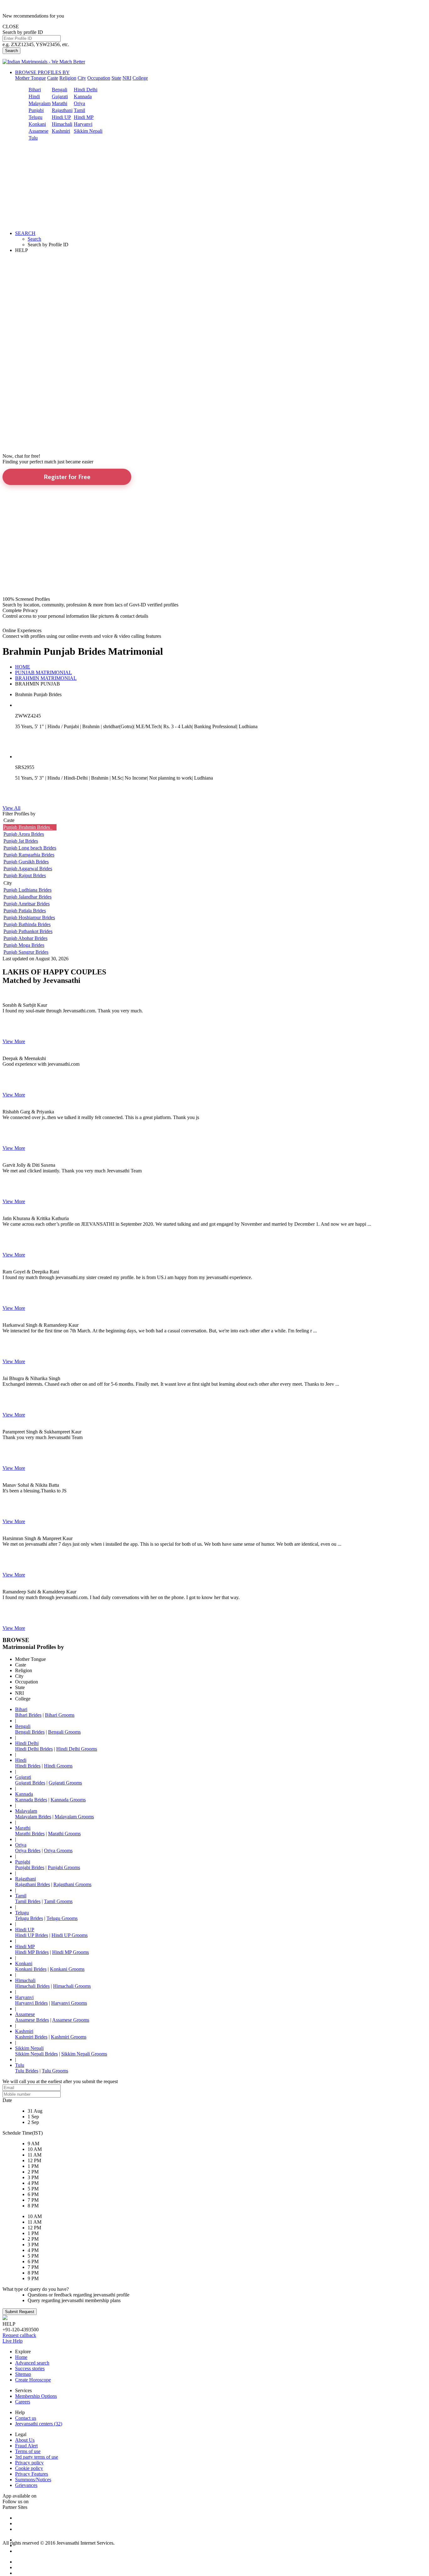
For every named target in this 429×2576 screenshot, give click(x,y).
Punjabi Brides (30, 1867)
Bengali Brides (30, 1732)
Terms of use (28, 2451)
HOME (23, 667)
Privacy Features (32, 2474)
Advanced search (32, 2363)
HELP (22, 250)
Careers (23, 2402)
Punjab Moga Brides (24, 945)
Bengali (60, 90)
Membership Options (36, 2396)
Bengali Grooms (64, 1732)
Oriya (79, 103)
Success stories (30, 2368)
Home (21, 2357)
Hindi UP (61, 117)
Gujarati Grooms (65, 1783)
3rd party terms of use (37, 2457)
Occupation (99, 78)
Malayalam (40, 103)
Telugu (35, 117)
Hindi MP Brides (32, 1952)
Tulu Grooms (55, 2071)
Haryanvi (83, 124)
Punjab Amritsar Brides (27, 904)
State (116, 78)
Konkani (37, 124)
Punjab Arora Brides (24, 834)
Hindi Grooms (58, 1766)
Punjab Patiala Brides (25, 911)
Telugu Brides (29, 1918)
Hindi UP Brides (32, 1935)
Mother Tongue (30, 78)
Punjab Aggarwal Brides (28, 869)
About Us (25, 2440)
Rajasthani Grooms (72, 1884)
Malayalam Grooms (74, 1817)
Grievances (26, 2485)
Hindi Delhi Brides (34, 1749)
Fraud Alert (26, 2446)
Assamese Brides (32, 2020)
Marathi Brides (30, 1834)
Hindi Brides (28, 1766)
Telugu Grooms (62, 1918)
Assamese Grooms (71, 2020)
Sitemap (23, 2374)
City (82, 78)
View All (11, 808)
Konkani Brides (31, 1969)
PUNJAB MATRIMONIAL (43, 672)
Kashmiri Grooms (69, 2037)
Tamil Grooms (58, 1901)
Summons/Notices (33, 2480)
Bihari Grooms (60, 1715)
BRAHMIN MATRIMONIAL (46, 678)
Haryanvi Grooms (69, 2003)
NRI (127, 78)
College (140, 78)
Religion (68, 78)
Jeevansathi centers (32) (39, 2424)
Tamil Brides (28, 1901)
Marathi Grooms (64, 1834)
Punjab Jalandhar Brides (27, 897)
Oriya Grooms (58, 1851)
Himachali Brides (32, 1986)
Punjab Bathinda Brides (27, 924)
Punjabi (36, 110)
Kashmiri (61, 131)
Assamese (38, 131)
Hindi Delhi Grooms (77, 1749)
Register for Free (67, 477)
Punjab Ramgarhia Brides (29, 855)
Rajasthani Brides (33, 1884)
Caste (53, 78)
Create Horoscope (33, 2380)
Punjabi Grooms (64, 1867)
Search (11, 51)
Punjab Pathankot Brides (28, 931)
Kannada (83, 96)
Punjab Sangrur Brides (26, 952)
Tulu (33, 138)
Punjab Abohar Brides (25, 938)
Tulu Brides (27, 2071)
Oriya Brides (28, 1851)
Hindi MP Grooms (71, 1952)
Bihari (35, 90)
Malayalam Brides (33, 1817)
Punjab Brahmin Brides (28, 827)
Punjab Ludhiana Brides (27, 890)
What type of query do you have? (36, 2289)
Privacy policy (29, 2463)
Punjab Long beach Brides (30, 848)
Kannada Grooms (68, 1800)
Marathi (60, 103)
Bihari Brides (28, 1715)
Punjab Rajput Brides (25, 875)
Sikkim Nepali (88, 131)
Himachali (62, 124)
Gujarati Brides (30, 1783)
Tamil (79, 110)
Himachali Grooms (72, 1986)
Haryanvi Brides (31, 2003)
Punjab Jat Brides (21, 841)
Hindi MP (84, 117)
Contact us (26, 2418)
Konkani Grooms (67, 1969)
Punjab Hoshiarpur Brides (29, 917)
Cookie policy (29, 2468)
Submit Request (20, 2312)
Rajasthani (62, 110)
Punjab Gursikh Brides (26, 862)
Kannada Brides (31, 1800)
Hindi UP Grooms (70, 1935)
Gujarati (60, 96)
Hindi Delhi (86, 90)
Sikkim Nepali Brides (36, 2054)
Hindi (34, 96)
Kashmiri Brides (31, 2037)
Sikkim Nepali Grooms (84, 2054)
